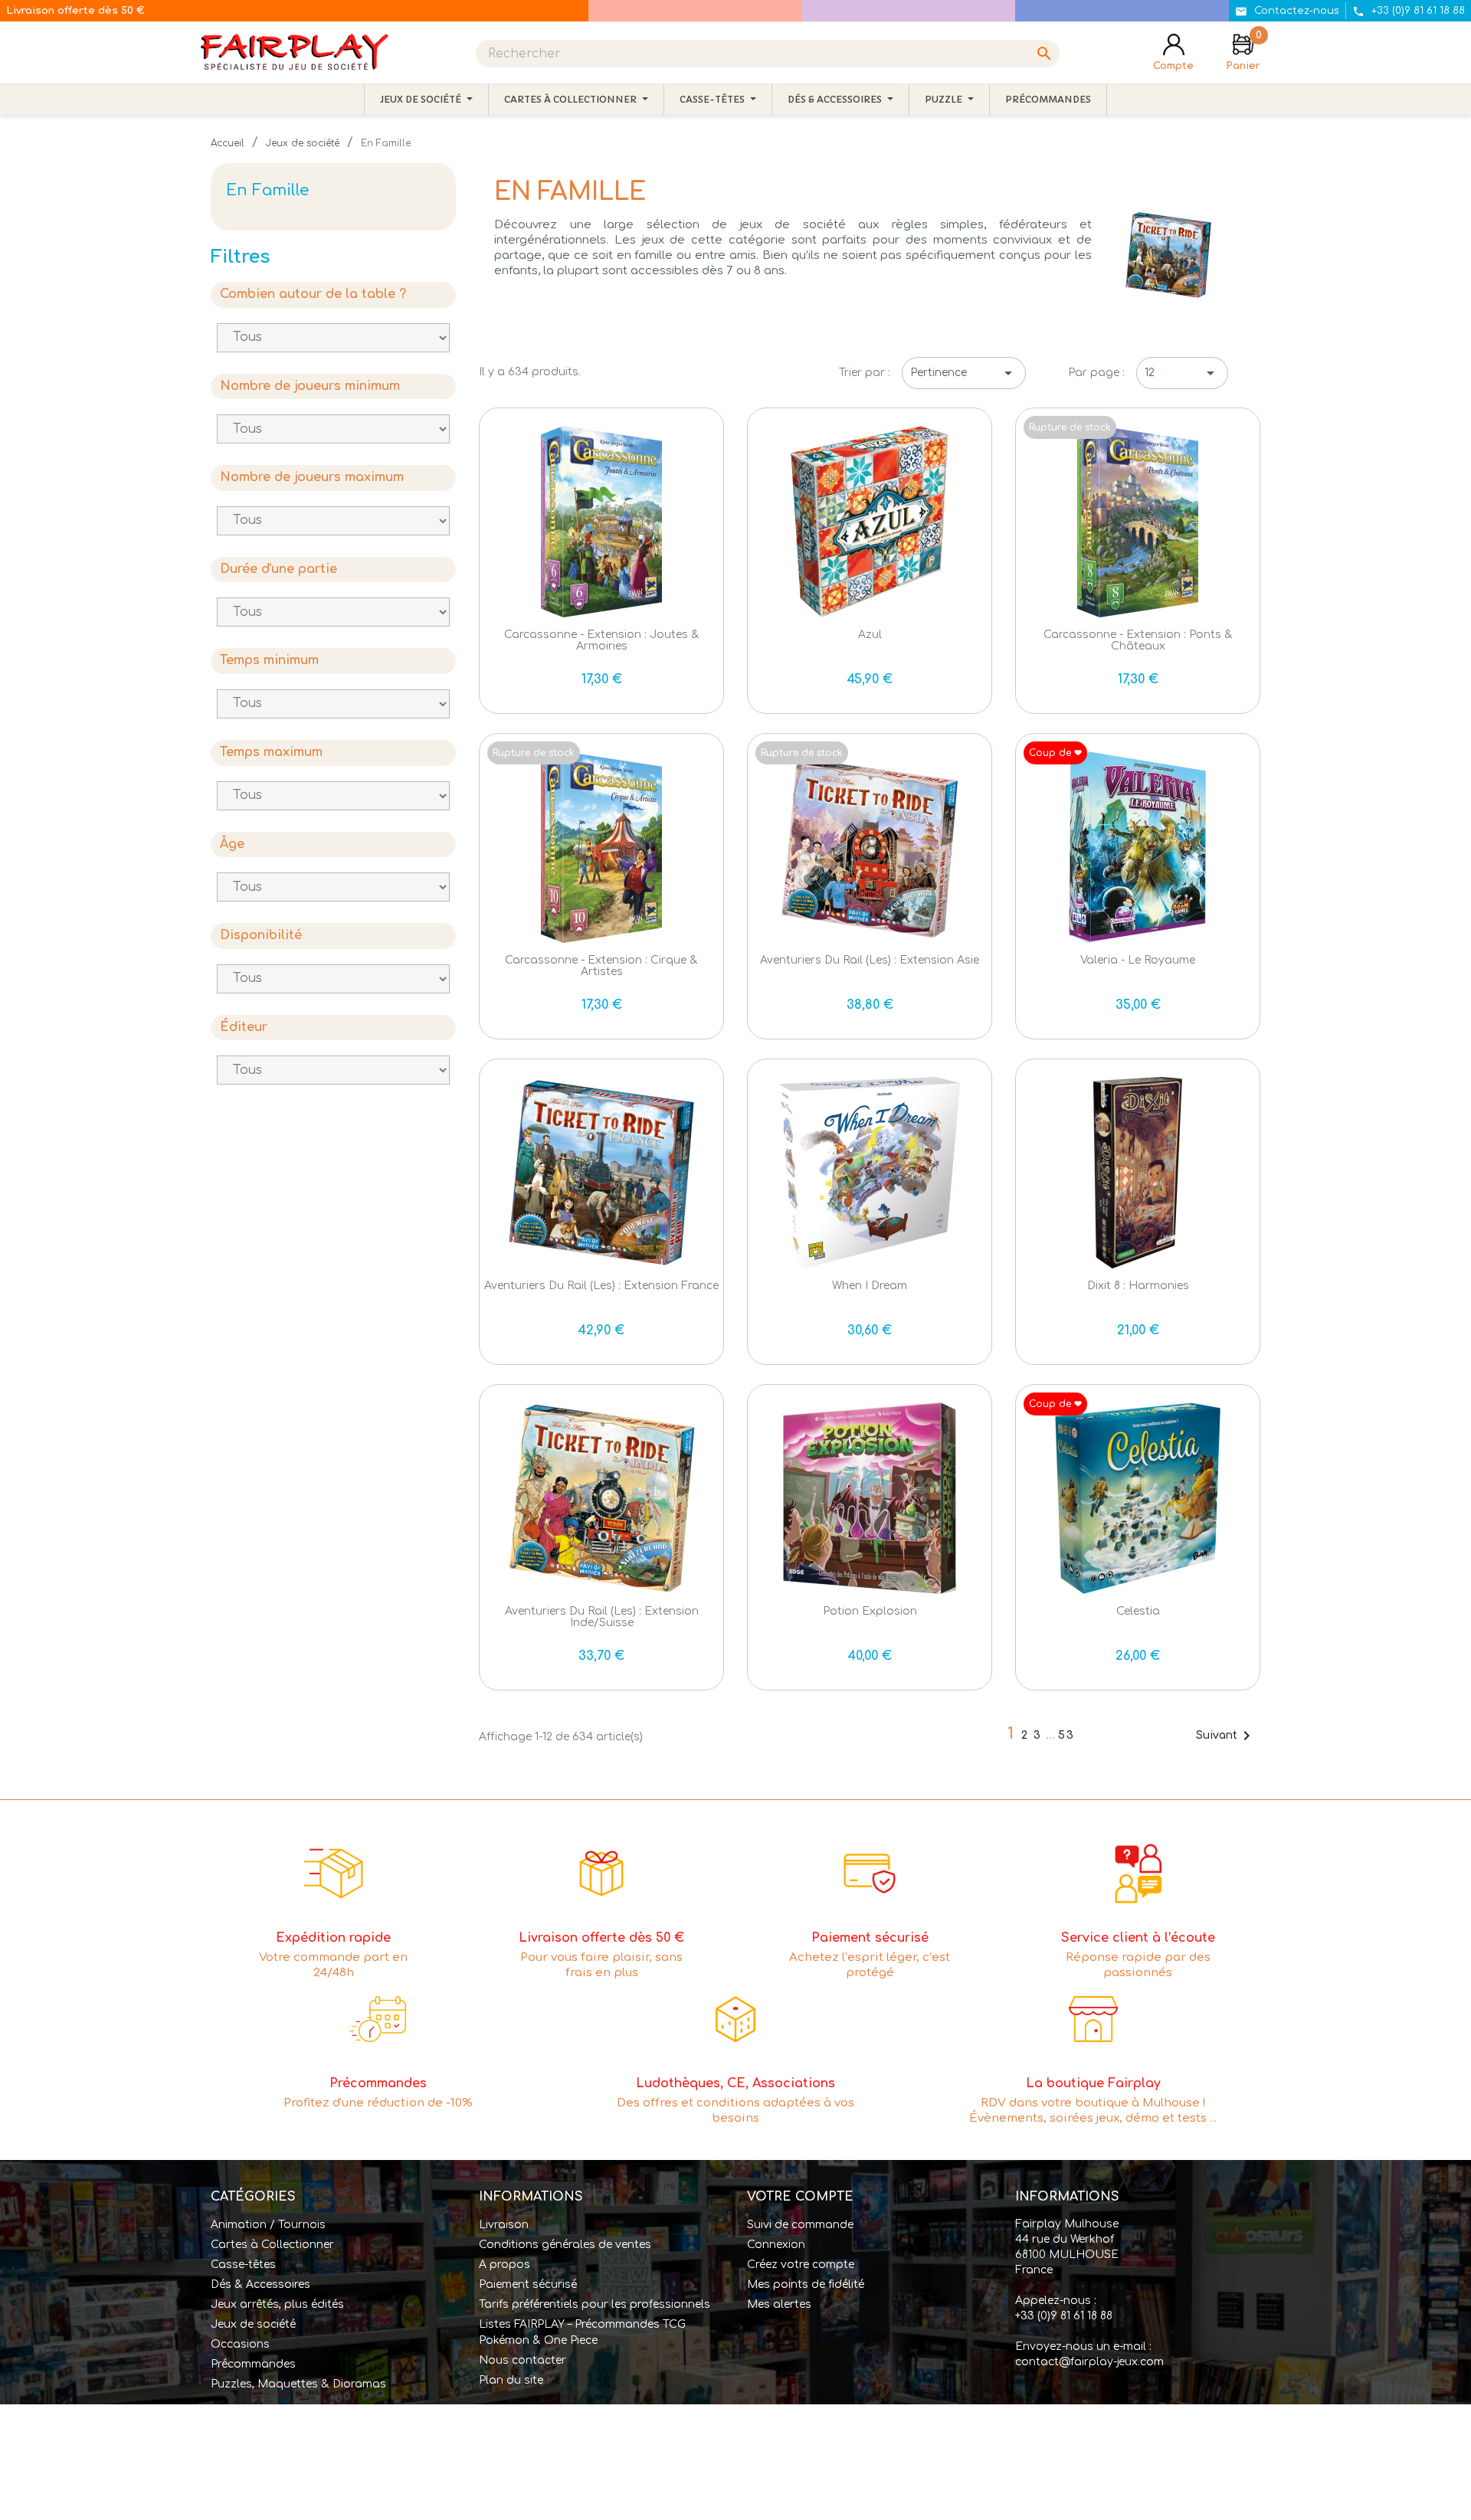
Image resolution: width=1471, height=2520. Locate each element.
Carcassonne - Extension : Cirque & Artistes (601, 966)
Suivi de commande (800, 2225)
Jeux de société (253, 2324)
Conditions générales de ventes (565, 2245)
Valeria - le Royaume (1138, 960)
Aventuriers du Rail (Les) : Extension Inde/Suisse (602, 1617)
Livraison (504, 2225)
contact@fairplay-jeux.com (1089, 2362)
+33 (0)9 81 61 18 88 (1064, 2316)
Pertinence (964, 373)
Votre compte (800, 2197)
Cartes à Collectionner (272, 2245)
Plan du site (511, 2380)
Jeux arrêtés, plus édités (277, 2304)
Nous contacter (523, 2360)
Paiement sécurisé (528, 2284)
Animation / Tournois (268, 2225)
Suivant (1226, 1736)
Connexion (776, 2245)
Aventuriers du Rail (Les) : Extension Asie (870, 960)
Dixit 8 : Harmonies (1138, 1286)
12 (1182, 373)
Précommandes (253, 2364)
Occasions (240, 2344)
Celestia (1138, 1611)
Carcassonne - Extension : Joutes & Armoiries (602, 640)
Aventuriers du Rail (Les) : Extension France (601, 1286)
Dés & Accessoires (260, 2284)
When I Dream (870, 1286)
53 (1066, 1735)
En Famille (267, 190)
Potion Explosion (870, 1611)
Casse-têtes (243, 2265)
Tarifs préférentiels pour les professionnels (595, 2304)
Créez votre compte (801, 2265)
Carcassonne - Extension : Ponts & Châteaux (1138, 640)
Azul (870, 635)
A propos (505, 2265)
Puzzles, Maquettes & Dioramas (298, 2384)
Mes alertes (779, 2304)
